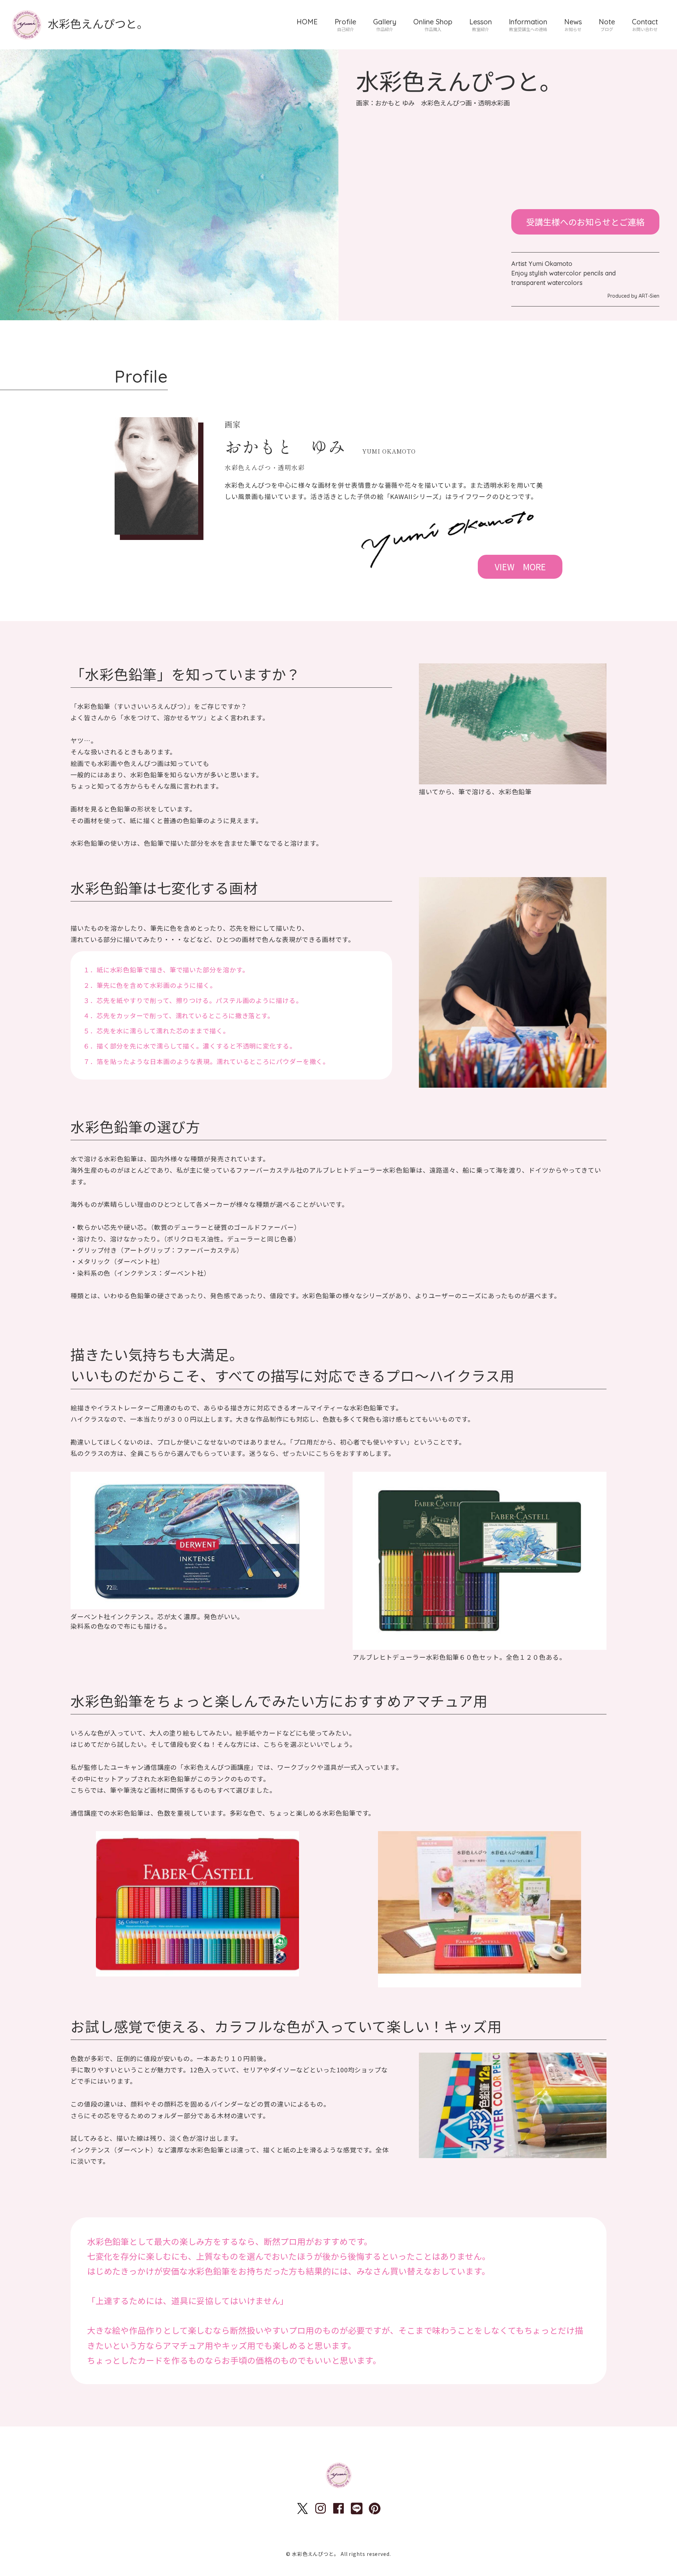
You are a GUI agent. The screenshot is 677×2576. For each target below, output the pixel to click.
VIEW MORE (520, 567)
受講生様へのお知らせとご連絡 (585, 222)
